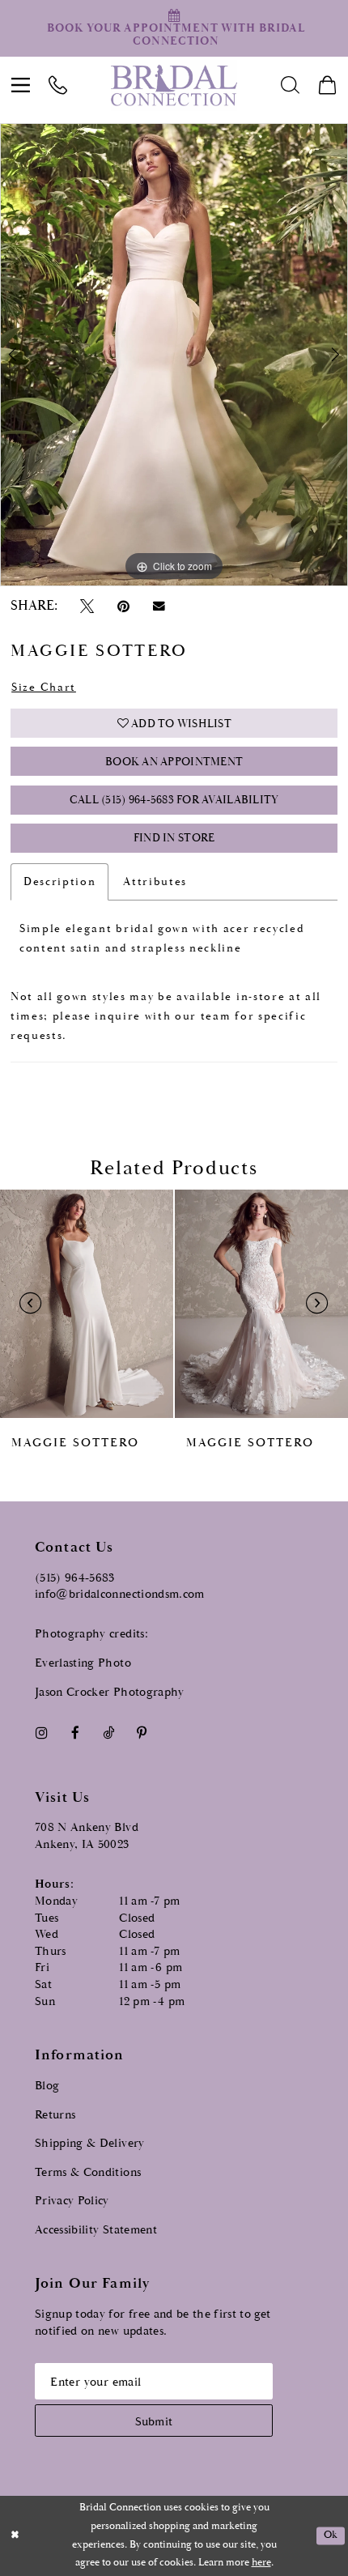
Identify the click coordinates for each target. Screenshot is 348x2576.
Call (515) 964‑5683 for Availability (174, 800)
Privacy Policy (72, 2201)
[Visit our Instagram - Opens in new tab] (41, 1733)
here (261, 2563)
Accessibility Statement (96, 2230)
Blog (47, 2086)
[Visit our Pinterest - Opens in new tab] (142, 1733)
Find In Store (174, 838)
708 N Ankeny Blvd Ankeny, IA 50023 (87, 1836)
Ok (331, 2536)
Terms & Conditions (88, 2172)
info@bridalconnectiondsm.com (120, 1594)
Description (59, 882)
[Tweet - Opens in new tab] (87, 606)
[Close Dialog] (15, 2536)
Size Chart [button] (44, 688)
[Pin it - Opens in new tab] (123, 606)
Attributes (155, 882)
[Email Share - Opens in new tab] (159, 607)
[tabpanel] (174, 355)
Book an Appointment (174, 762)
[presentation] (87, 1303)
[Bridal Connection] (174, 85)
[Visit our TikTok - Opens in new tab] (108, 1733)
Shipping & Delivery (90, 2143)
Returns (55, 2115)
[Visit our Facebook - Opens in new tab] (75, 1733)
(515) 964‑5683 (75, 1578)
